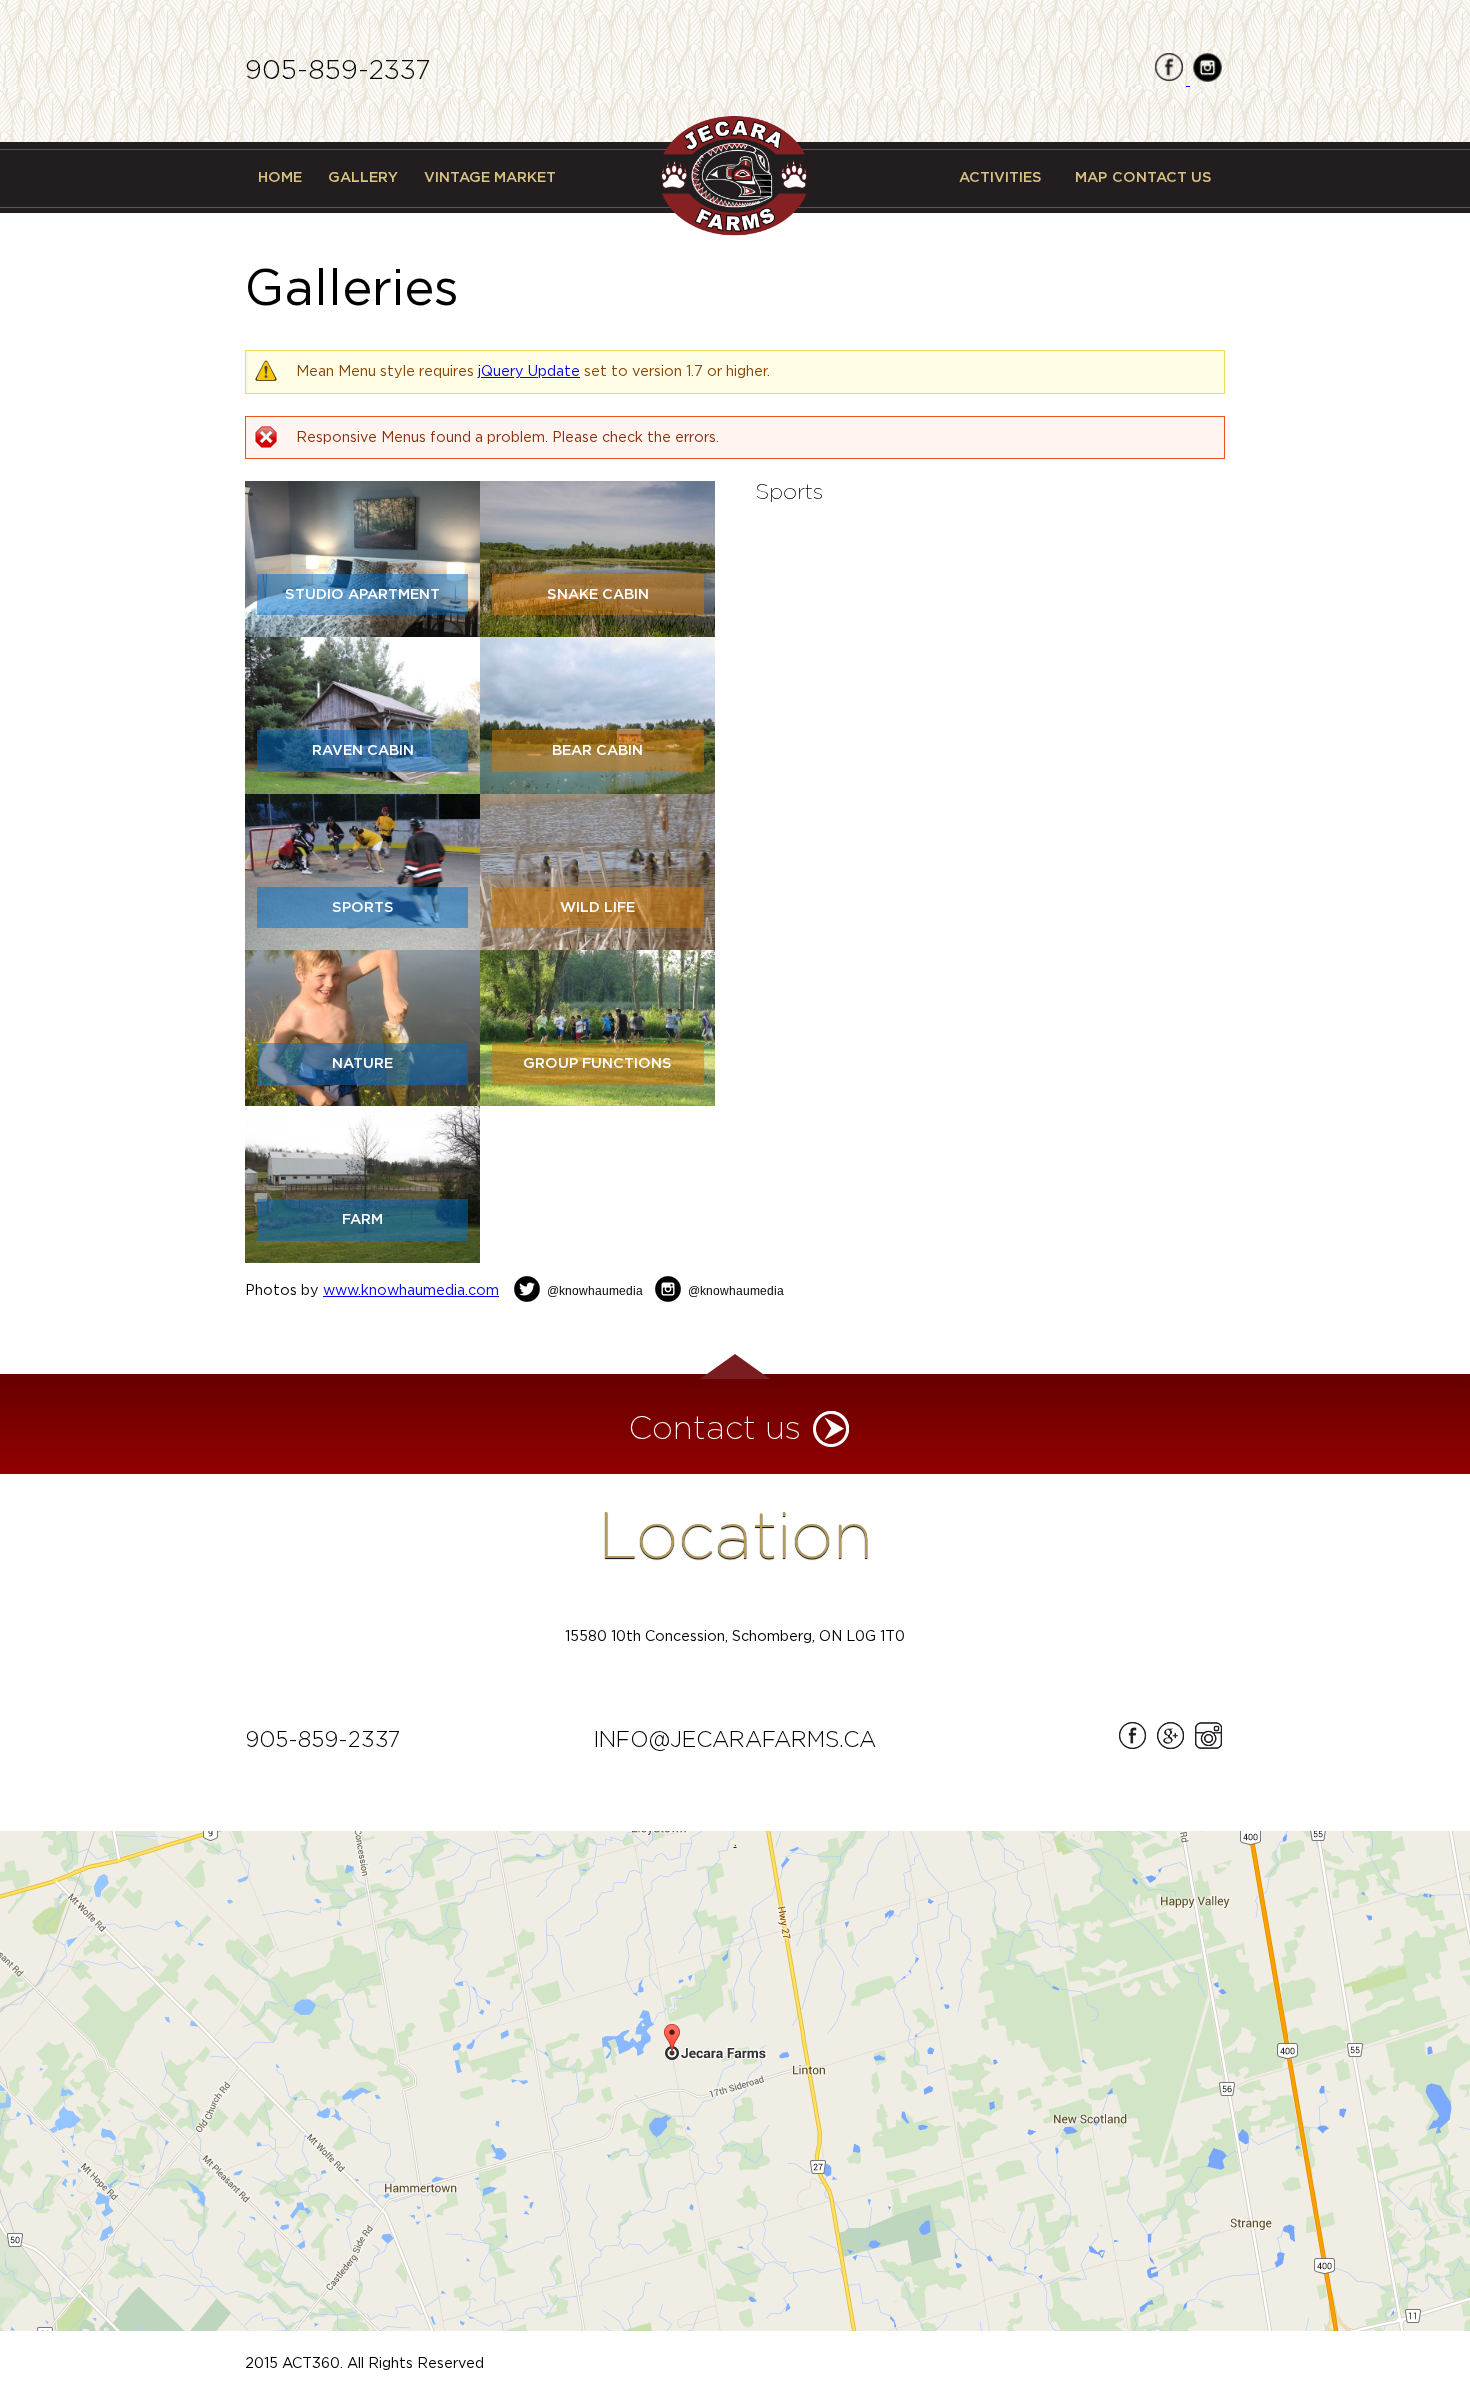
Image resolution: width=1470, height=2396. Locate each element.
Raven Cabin (363, 750)
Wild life (597, 907)
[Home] (735, 176)
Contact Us (1162, 177)
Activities (1000, 177)
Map (1091, 177)
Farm (362, 1219)
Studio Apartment (362, 594)
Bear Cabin (597, 750)
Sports (363, 907)
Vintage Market (490, 177)
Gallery (363, 177)
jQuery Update (529, 371)
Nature (362, 1063)
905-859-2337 (337, 71)
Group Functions (597, 1063)
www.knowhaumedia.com (411, 1290)
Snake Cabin (598, 594)
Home (280, 177)
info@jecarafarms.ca (734, 1740)
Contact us (715, 1429)
